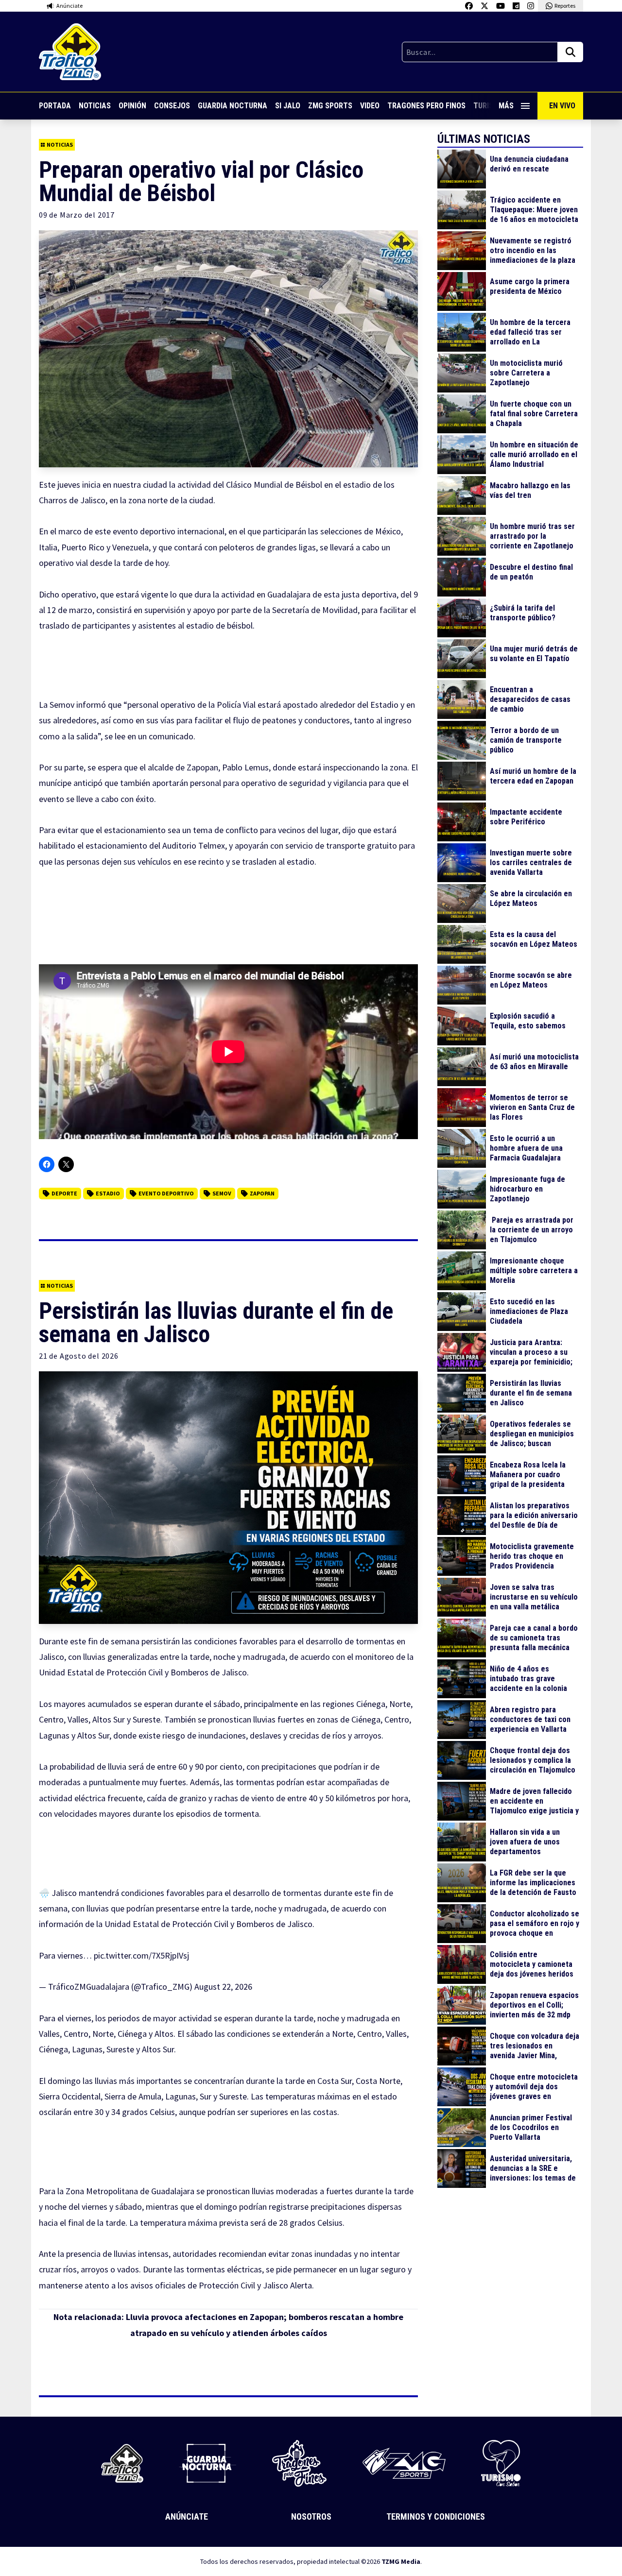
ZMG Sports (330, 106)
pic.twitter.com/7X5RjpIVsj (141, 1955)
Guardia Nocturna (233, 106)
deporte (64, 1193)
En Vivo (562, 106)
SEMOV (222, 1193)
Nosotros (311, 2516)
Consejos (172, 106)
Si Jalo (288, 106)
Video (370, 106)
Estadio (108, 1193)
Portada (55, 106)
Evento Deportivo (166, 1193)
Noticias (95, 106)
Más (506, 106)
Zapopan (262, 1193)
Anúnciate (187, 2516)
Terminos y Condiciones (436, 2516)
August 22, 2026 (223, 1987)
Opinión (132, 106)
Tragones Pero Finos (426, 106)
